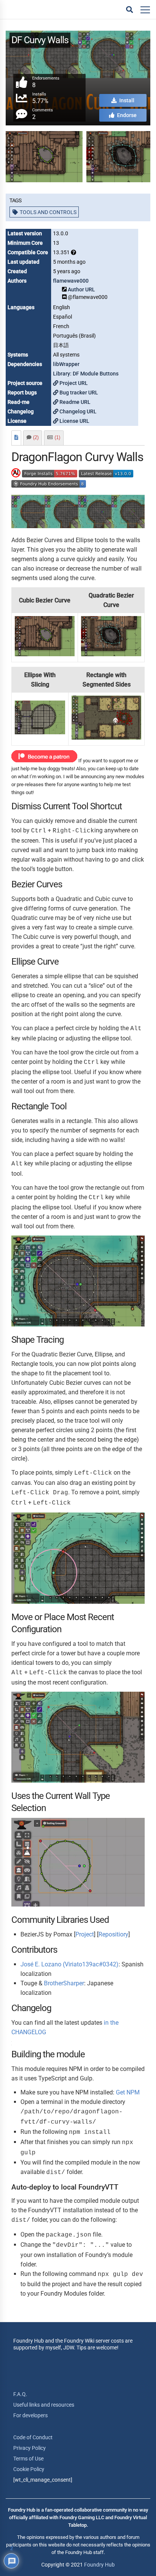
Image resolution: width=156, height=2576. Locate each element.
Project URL (73, 383)
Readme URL (74, 402)
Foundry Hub (99, 2565)
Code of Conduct (33, 2437)
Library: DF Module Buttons (86, 374)
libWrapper (66, 364)
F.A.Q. (20, 2394)
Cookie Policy (29, 2469)
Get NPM (128, 2092)
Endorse (126, 115)
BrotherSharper (64, 1983)
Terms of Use (28, 2459)
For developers (30, 2415)
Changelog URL (77, 411)
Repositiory (113, 1934)
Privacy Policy (30, 2448)
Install (126, 100)
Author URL (81, 289)
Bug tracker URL (78, 393)
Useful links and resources (44, 2405)
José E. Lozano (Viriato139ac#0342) (69, 1964)
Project (85, 1934)
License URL (74, 421)
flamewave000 (71, 281)
